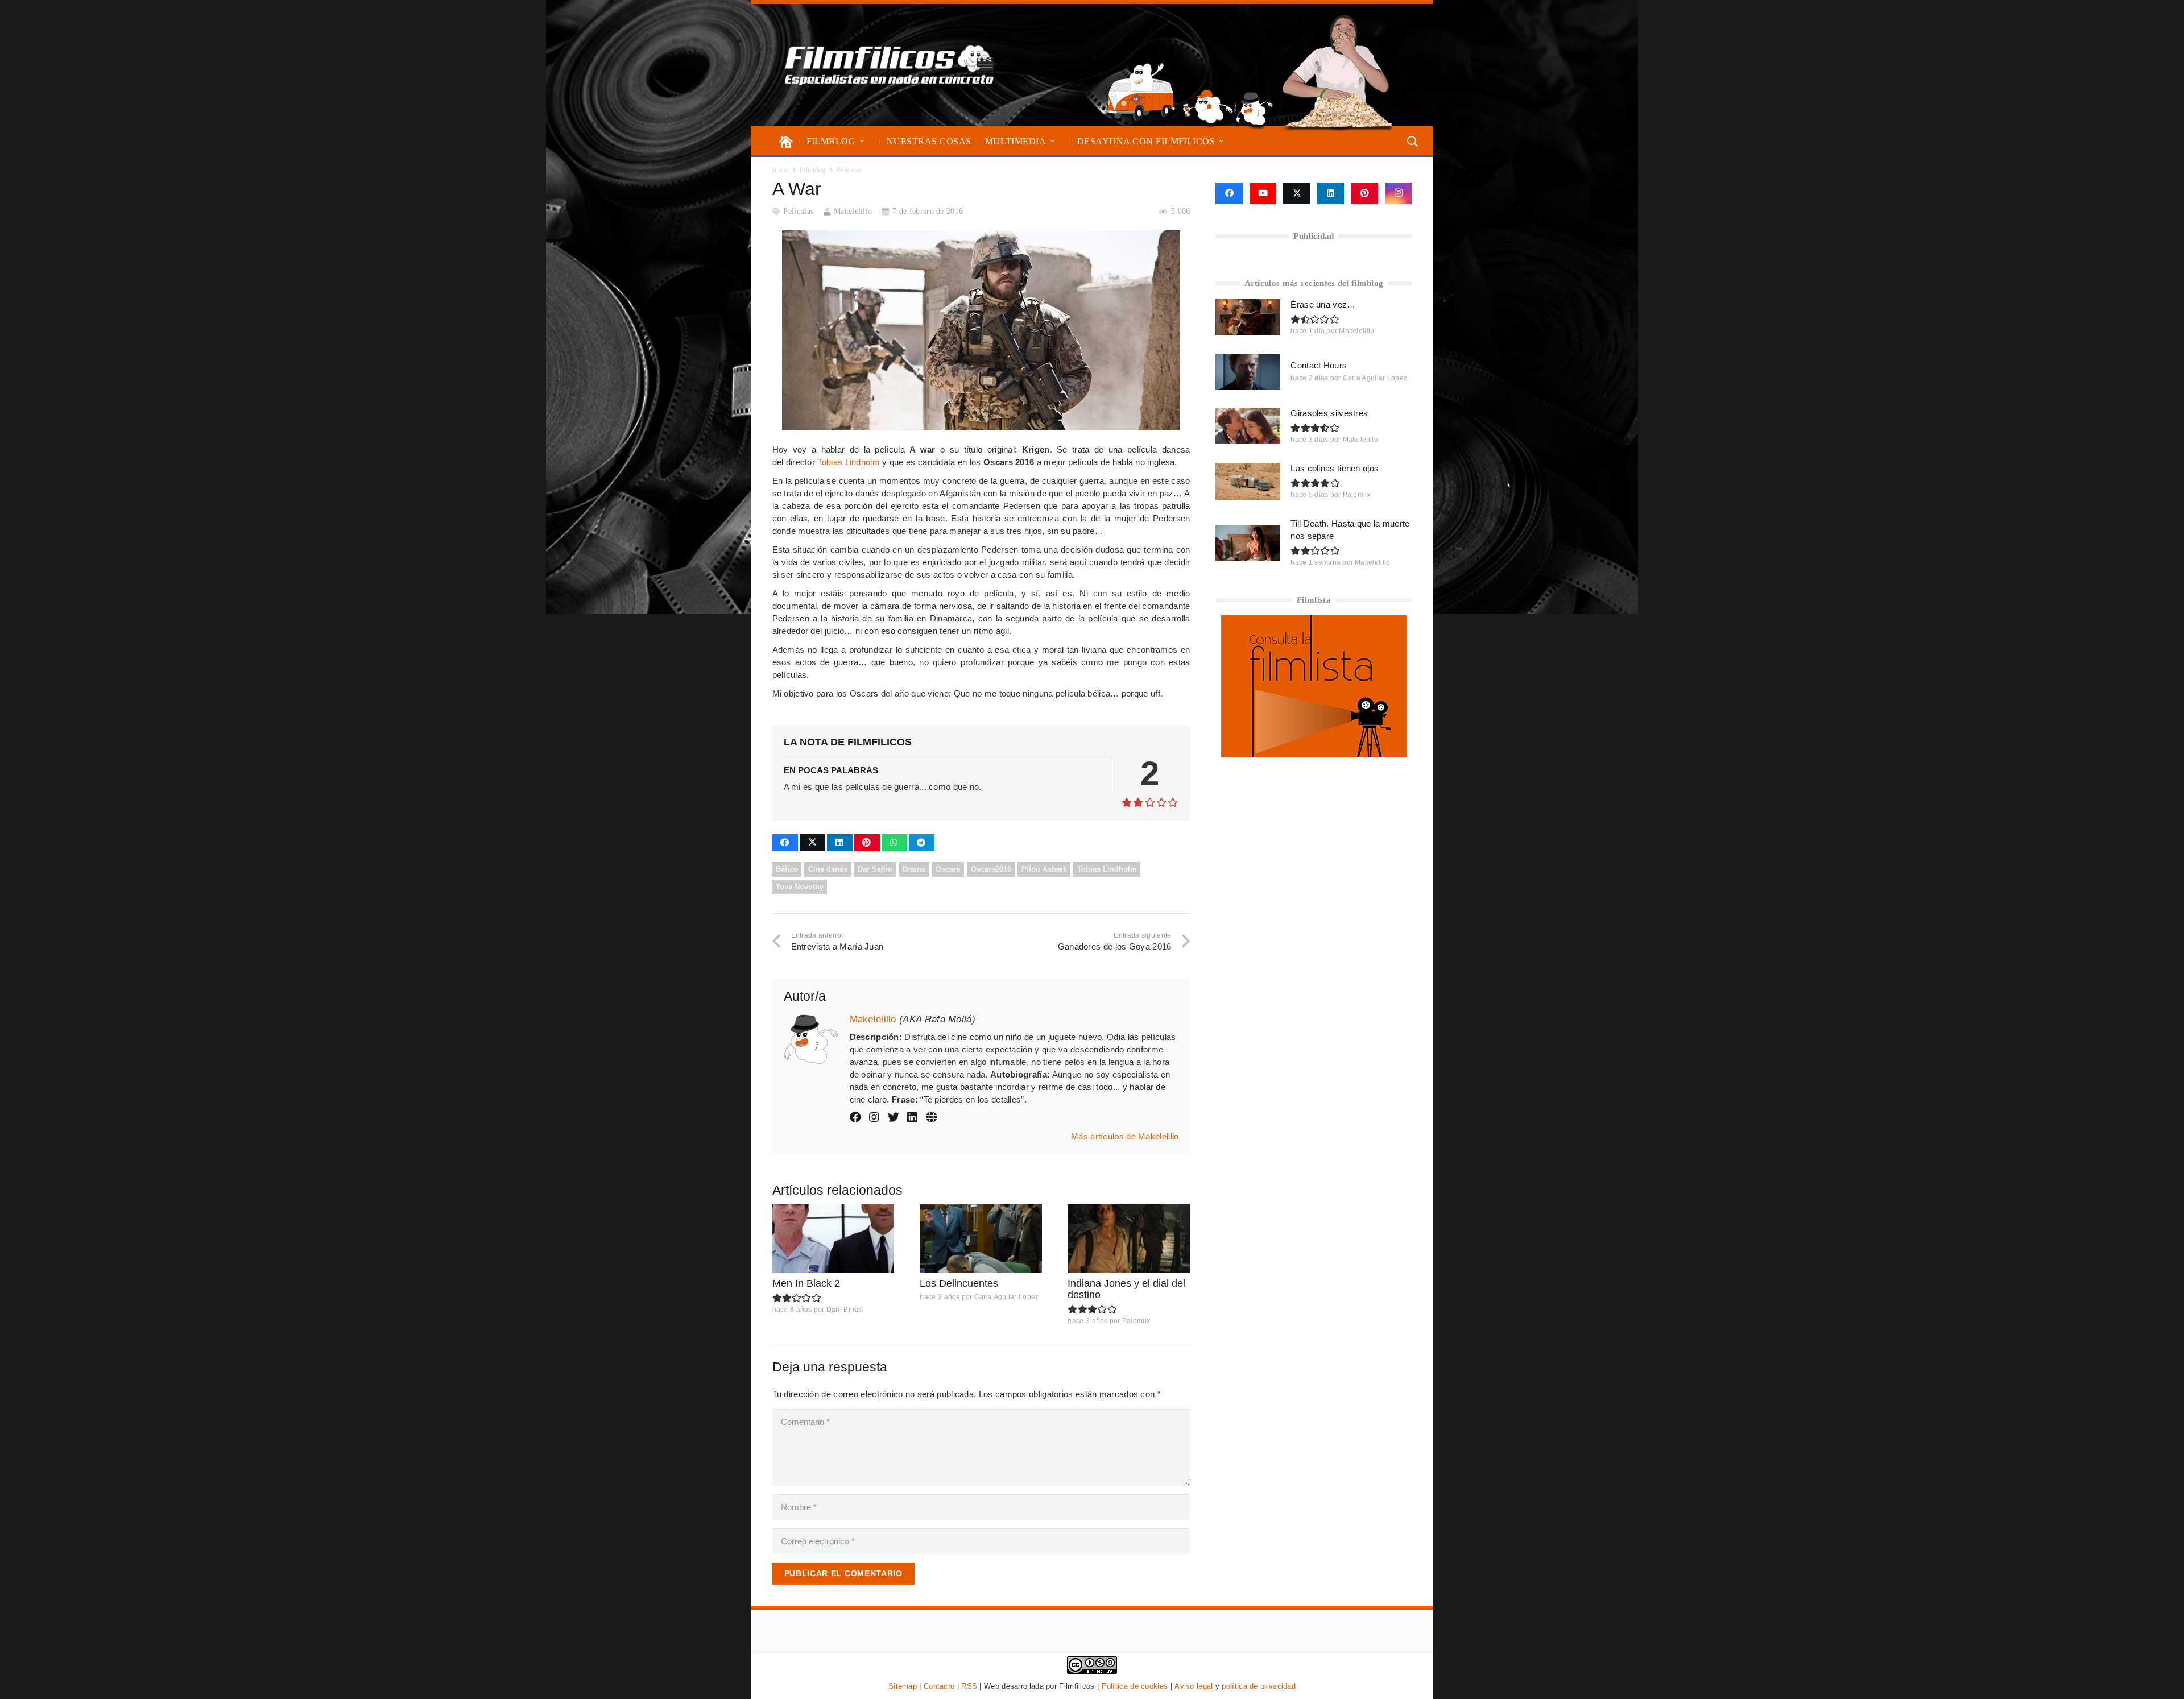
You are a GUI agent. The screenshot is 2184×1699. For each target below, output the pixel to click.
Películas (798, 211)
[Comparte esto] (785, 843)
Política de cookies (1135, 1686)
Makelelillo (853, 211)
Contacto (939, 1686)
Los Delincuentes (959, 1283)
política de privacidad (1259, 1686)
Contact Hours (1319, 365)
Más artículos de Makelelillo (1125, 1136)
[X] (1297, 193)
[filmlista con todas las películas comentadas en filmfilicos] (1314, 754)
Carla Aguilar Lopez (1007, 1297)
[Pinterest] (1364, 193)
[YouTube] (1263, 193)
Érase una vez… (1323, 304)
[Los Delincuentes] (981, 1239)
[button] (862, 141)
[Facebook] (1229, 193)
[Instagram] (1399, 193)
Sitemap (903, 1686)
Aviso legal (1194, 1686)
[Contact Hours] (1248, 372)
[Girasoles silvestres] (1248, 426)
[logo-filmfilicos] (890, 65)
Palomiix (1136, 1321)
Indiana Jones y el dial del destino (1126, 1289)
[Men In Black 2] (834, 1239)
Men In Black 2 (806, 1283)
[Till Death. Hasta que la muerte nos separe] (1248, 543)
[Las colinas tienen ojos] (1248, 481)
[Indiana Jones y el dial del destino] (1129, 1239)
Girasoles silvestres (1329, 413)
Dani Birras (845, 1310)
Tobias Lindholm (849, 462)
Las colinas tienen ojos (1335, 468)
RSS (969, 1686)
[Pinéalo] (867, 843)
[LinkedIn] (1331, 193)
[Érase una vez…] (1248, 317)
